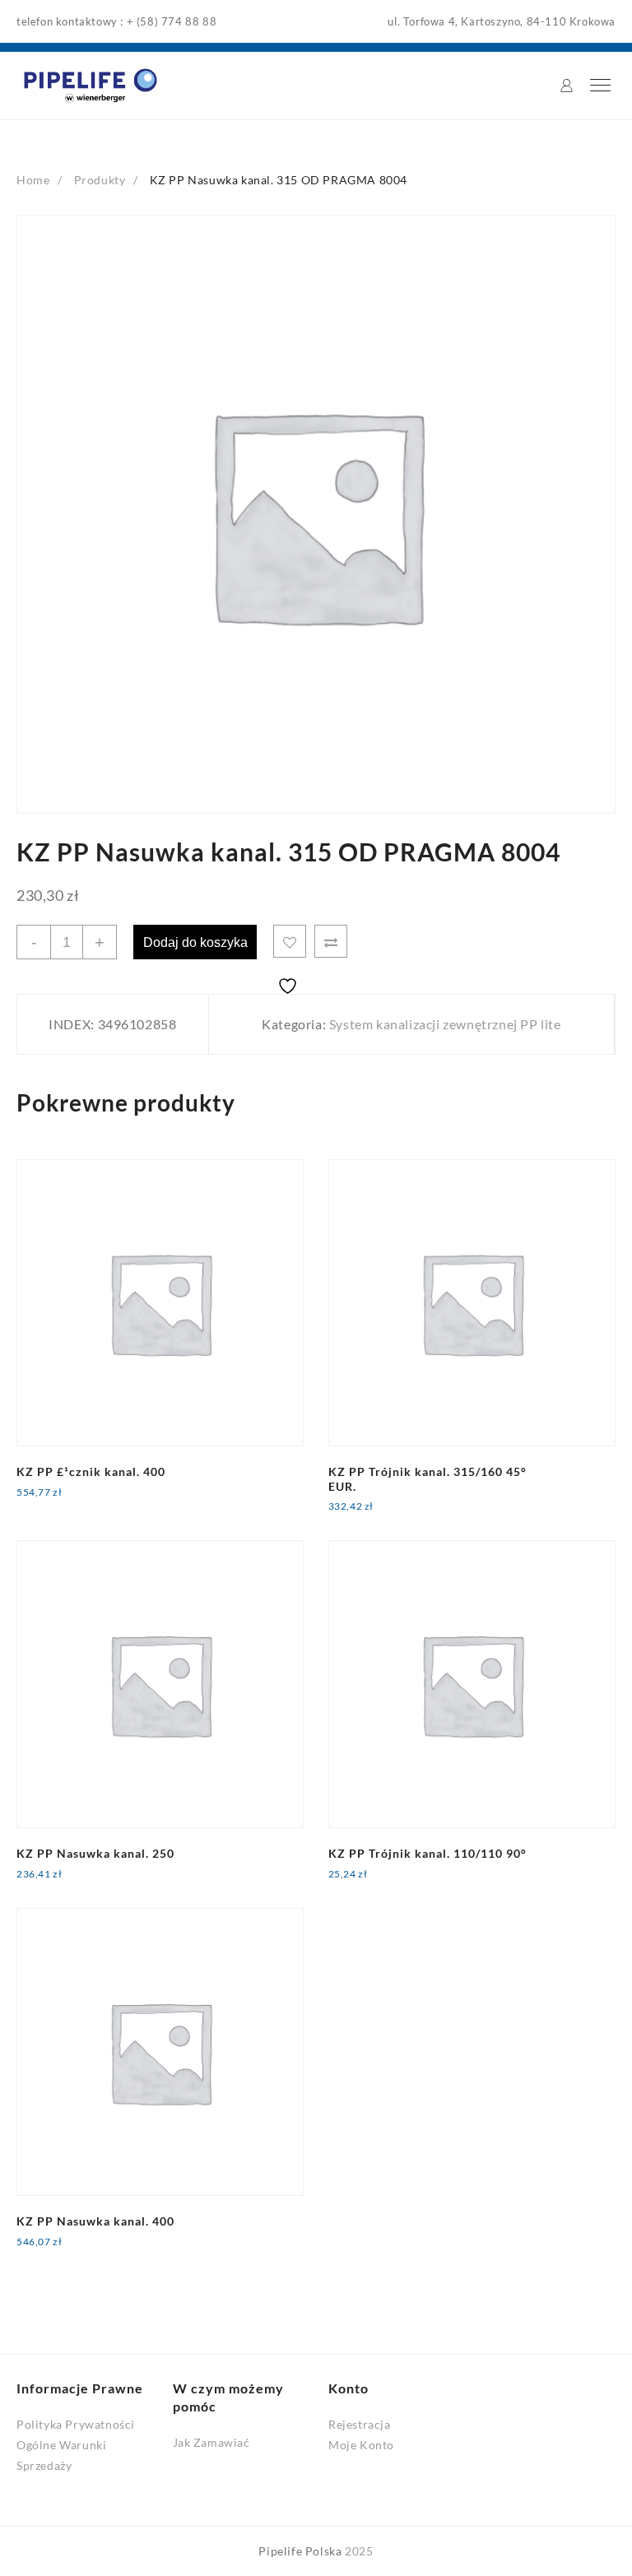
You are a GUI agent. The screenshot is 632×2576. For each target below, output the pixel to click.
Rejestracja (360, 2424)
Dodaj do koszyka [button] (79, 1504)
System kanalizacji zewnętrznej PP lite (445, 1024)
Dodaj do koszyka (195, 942)
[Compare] (331, 941)
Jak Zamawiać (211, 2442)
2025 (359, 2551)
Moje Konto (361, 2445)
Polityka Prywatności (76, 2424)
